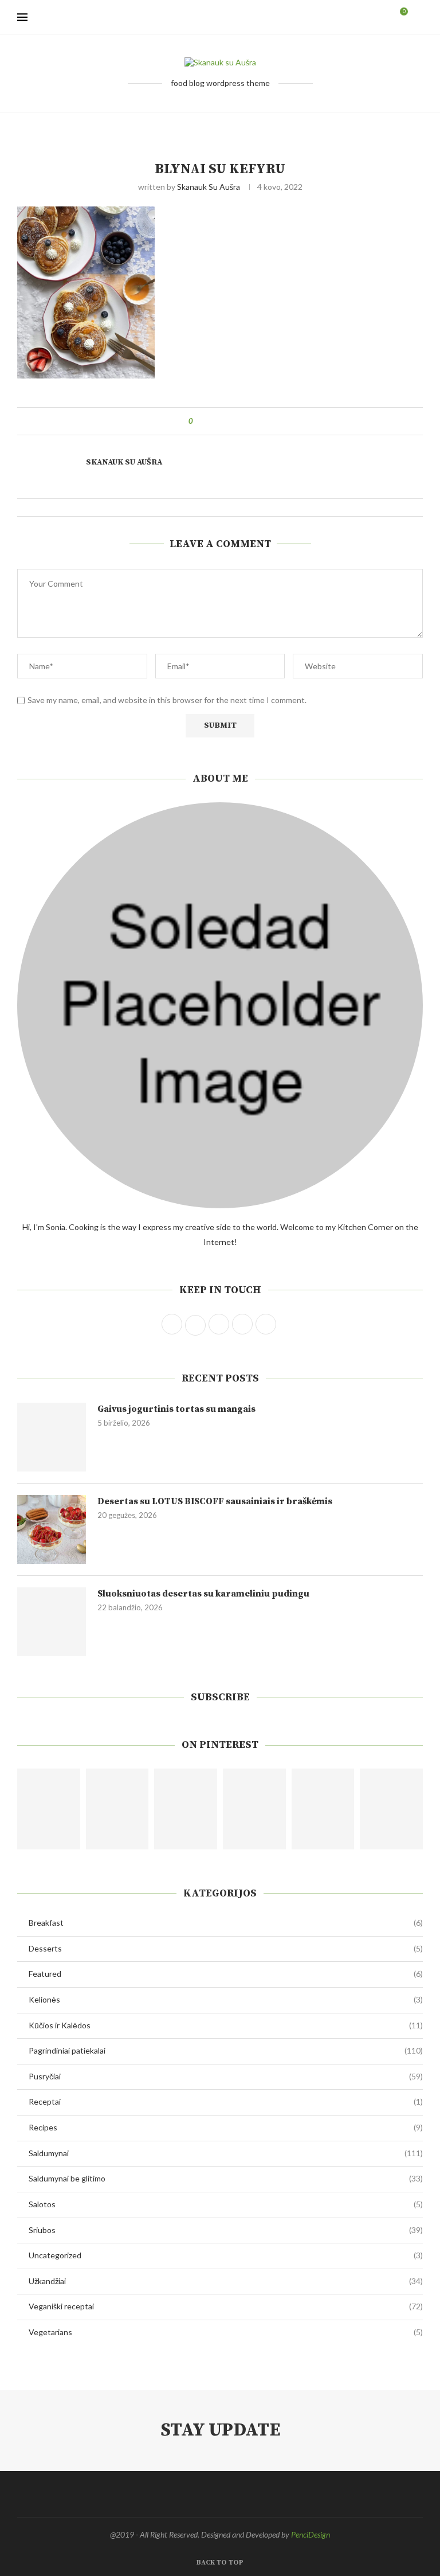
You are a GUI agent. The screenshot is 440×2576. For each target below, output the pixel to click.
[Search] (417, 17)
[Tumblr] (360, 17)
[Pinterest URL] (49, 1809)
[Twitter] (323, 17)
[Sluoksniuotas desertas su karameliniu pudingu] (52, 1622)
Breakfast (226, 1923)
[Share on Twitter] (223, 421)
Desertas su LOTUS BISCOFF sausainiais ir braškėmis (215, 1501)
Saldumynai (226, 2153)
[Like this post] (199, 421)
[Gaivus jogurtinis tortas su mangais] (52, 1437)
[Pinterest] (347, 17)
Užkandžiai (226, 2281)
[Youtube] (372, 17)
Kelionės (226, 1999)
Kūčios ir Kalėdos (226, 2025)
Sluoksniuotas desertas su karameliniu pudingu (203, 1594)
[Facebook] (311, 17)
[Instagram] (335, 17)
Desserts (226, 1948)
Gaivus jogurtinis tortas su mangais (176, 1409)
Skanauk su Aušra (209, 187)
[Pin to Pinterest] (233, 421)
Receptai (226, 2101)
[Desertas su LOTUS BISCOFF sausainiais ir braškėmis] (52, 1529)
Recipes (226, 2127)
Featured (226, 1974)
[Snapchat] (384, 17)
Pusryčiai (226, 2076)
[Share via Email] (244, 421)
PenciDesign (311, 2534)
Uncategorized (226, 2255)
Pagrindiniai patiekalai (226, 2050)
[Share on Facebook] (212, 421)
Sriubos (226, 2230)
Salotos (226, 2204)
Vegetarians (226, 2332)
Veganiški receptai (226, 2306)
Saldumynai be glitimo (226, 2178)
